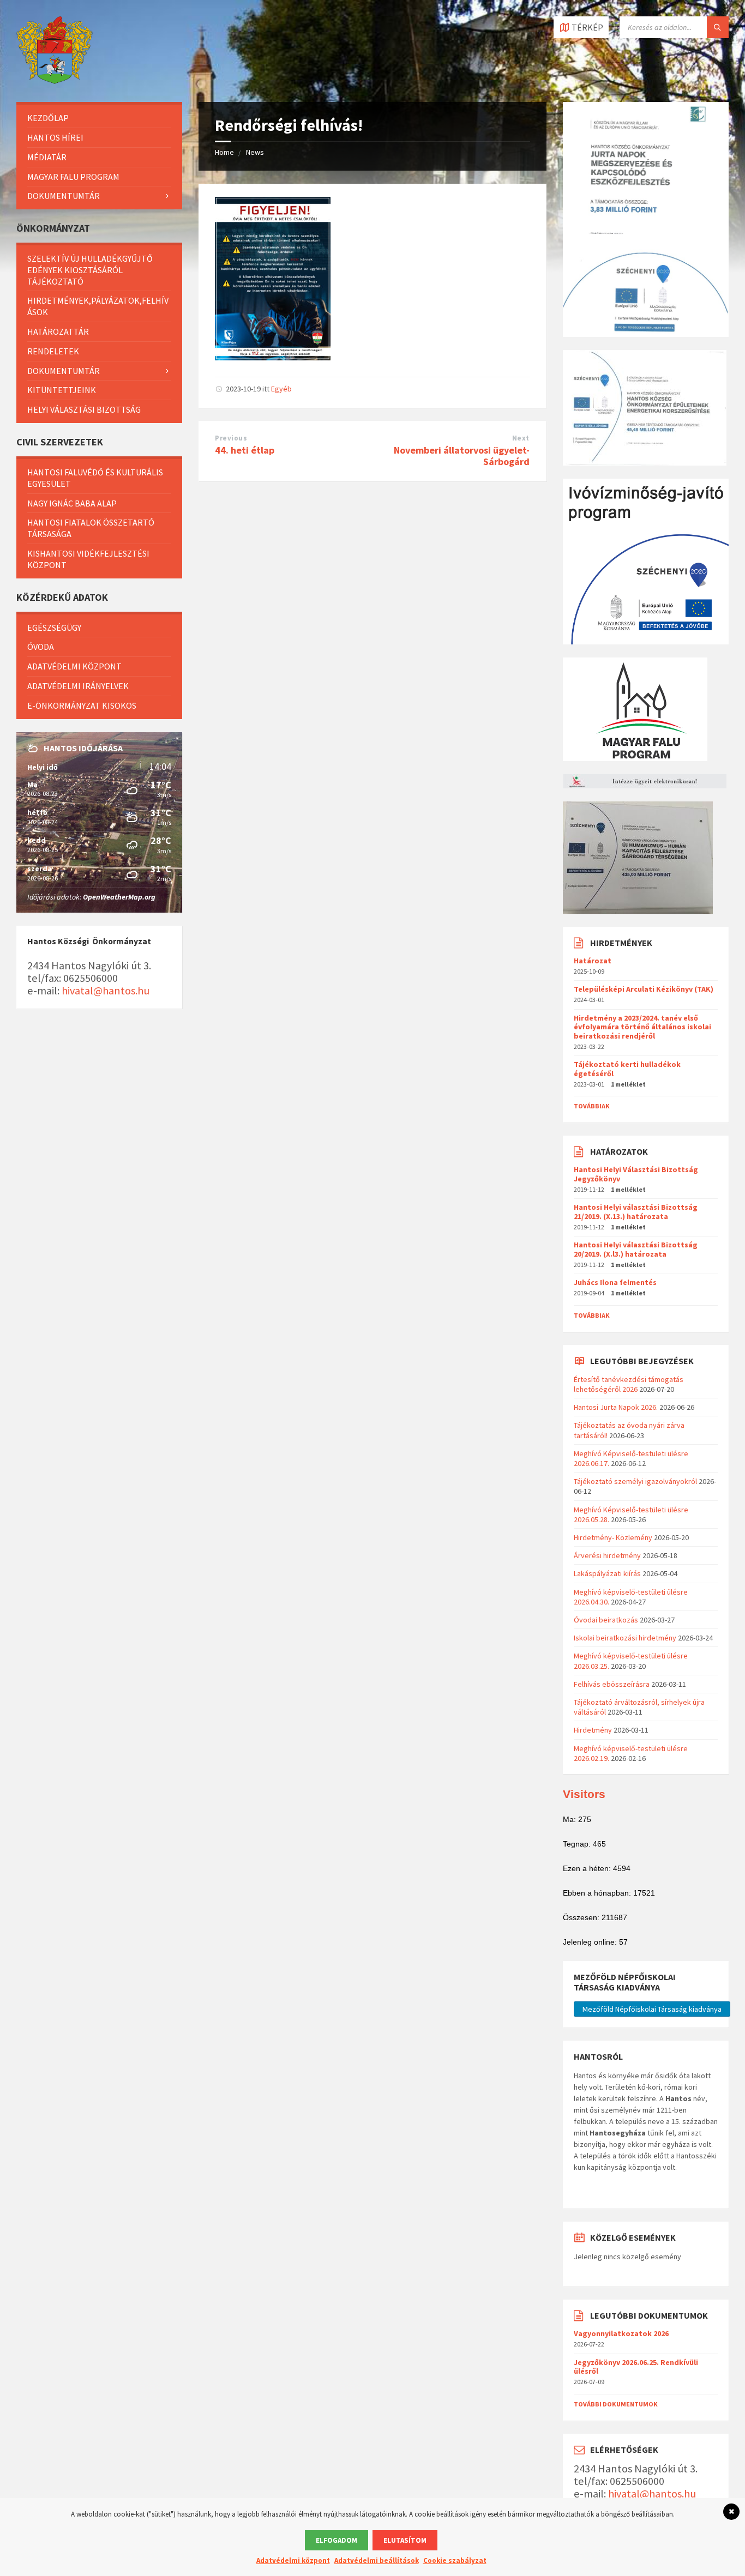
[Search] (718, 27)
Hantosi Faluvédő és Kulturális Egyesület (95, 478)
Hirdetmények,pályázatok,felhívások (98, 306)
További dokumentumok (616, 2404)
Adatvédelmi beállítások (377, 2560)
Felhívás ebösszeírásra (612, 1684)
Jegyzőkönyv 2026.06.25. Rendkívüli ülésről (636, 2367)
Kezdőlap (48, 118)
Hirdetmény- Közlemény (613, 1537)
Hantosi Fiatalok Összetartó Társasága (91, 528)
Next (521, 438)
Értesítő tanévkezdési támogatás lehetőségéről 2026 (629, 1384)
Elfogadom (337, 2540)
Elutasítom (405, 2540)
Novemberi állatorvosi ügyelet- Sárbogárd (462, 456)
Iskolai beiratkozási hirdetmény (625, 1638)
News (255, 152)
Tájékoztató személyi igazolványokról (635, 1481)
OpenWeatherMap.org (119, 897)
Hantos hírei (55, 137)
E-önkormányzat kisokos (82, 705)
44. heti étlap (245, 450)
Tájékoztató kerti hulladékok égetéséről (627, 1069)
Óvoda (41, 647)
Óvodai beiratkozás (606, 1620)
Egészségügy (54, 628)
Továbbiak (592, 1106)
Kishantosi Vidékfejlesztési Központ (88, 559)
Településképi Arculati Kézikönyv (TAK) (644, 989)
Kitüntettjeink (62, 390)
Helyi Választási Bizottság (84, 409)
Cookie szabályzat (455, 2560)
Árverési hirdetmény (607, 1555)
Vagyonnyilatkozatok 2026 (621, 2333)
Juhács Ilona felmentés (615, 1282)
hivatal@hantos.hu (106, 991)
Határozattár (58, 331)
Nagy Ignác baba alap (72, 503)
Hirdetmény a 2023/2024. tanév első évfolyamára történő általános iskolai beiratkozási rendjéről (642, 1027)
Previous (231, 438)
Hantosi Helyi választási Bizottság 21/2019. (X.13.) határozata (636, 1212)
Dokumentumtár (64, 196)
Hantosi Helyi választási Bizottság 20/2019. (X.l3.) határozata (636, 1249)
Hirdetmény (593, 1730)
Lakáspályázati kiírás (607, 1573)
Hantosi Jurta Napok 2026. (616, 1407)
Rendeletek (53, 351)
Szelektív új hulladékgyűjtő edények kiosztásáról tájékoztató (90, 270)
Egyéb (281, 389)
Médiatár (47, 157)
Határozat (593, 961)
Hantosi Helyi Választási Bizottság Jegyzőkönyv (636, 1174)
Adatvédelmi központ (74, 666)
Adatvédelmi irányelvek (78, 686)
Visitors (584, 1794)
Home (224, 152)
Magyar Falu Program (73, 177)
